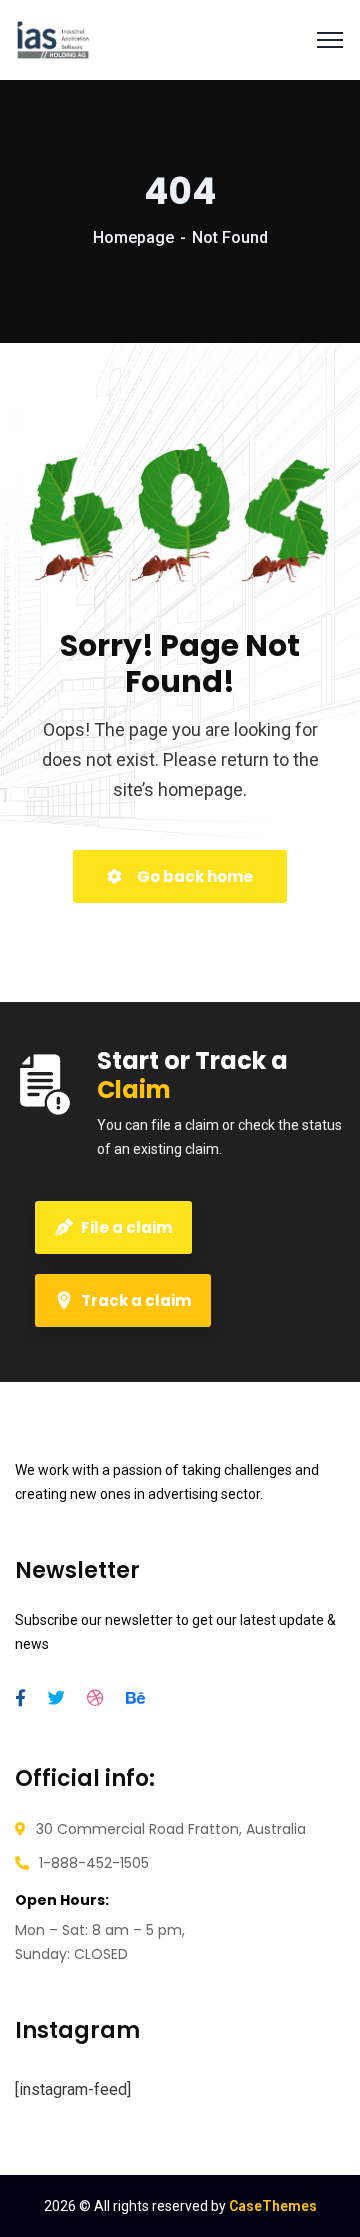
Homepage (133, 237)
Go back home (193, 876)
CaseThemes (273, 2206)
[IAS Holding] (53, 40)
